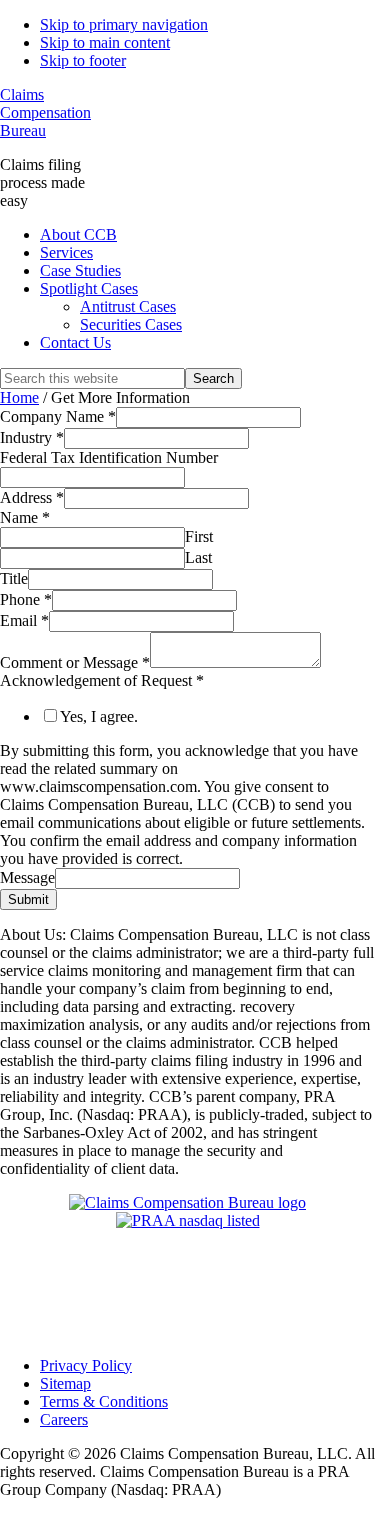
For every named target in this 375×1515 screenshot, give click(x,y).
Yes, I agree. (99, 716)
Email (24, 620)
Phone (26, 599)
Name (25, 517)
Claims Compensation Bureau (45, 112)
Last (198, 557)
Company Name (58, 416)
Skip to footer (83, 60)
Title (14, 578)
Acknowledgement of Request (102, 680)
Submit (28, 899)
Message (27, 877)
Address (32, 497)
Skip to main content (105, 42)
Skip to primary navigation (124, 24)
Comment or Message (75, 662)
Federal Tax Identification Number (109, 457)
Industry (32, 437)
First (199, 536)
